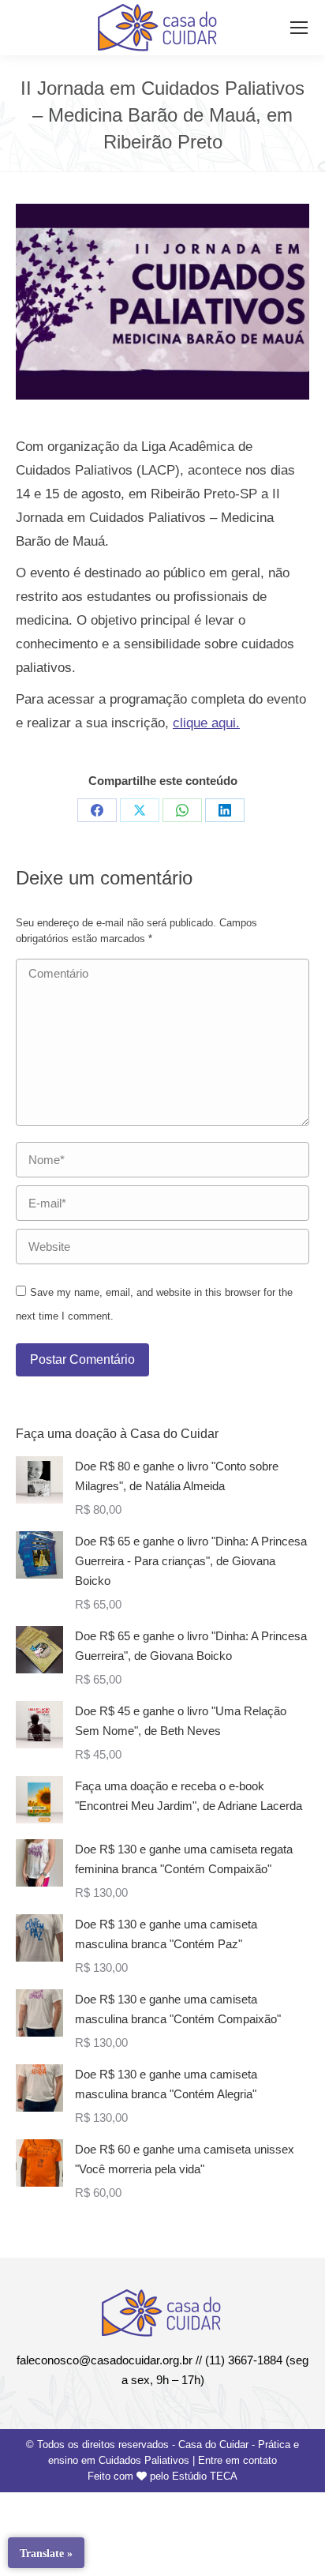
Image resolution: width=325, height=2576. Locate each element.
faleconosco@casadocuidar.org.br (105, 2360)
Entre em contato (237, 2460)
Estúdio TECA (205, 2476)
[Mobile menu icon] (299, 28)
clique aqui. (206, 723)
